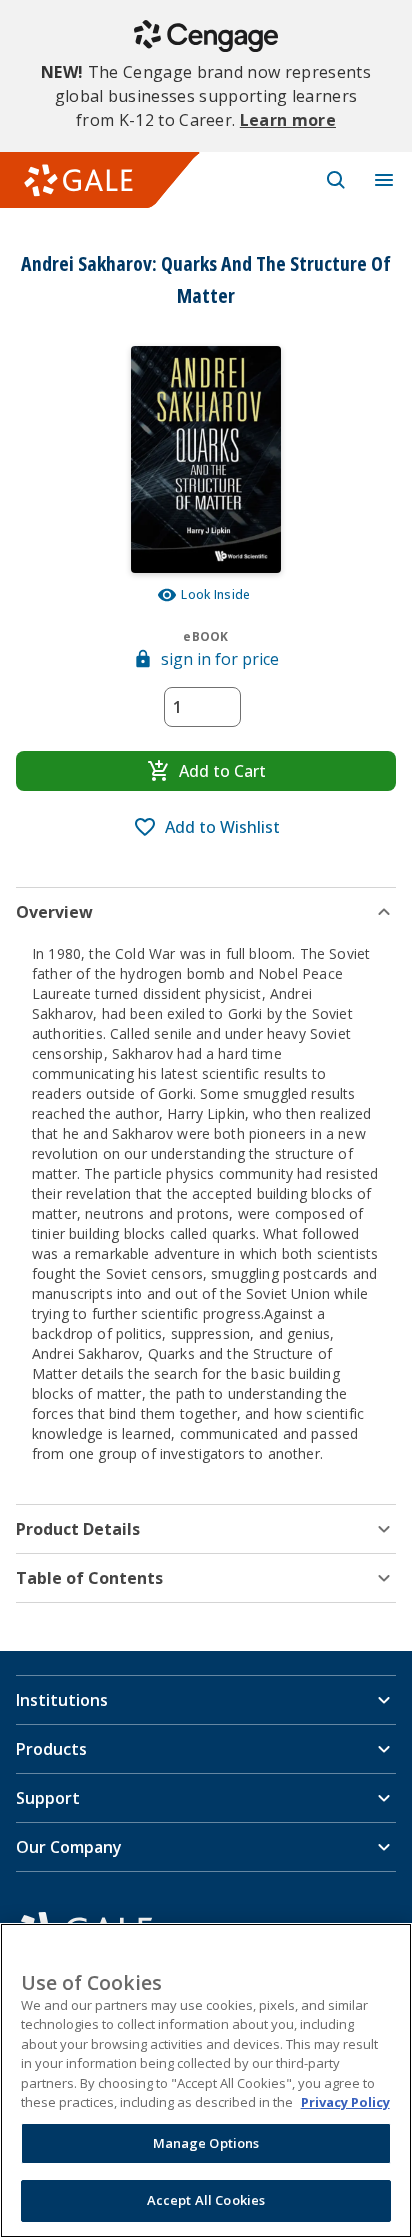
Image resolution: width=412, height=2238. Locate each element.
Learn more (288, 120)
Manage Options (206, 2143)
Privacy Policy (345, 2102)
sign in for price (220, 659)
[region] (206, 2080)
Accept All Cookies (206, 2200)
